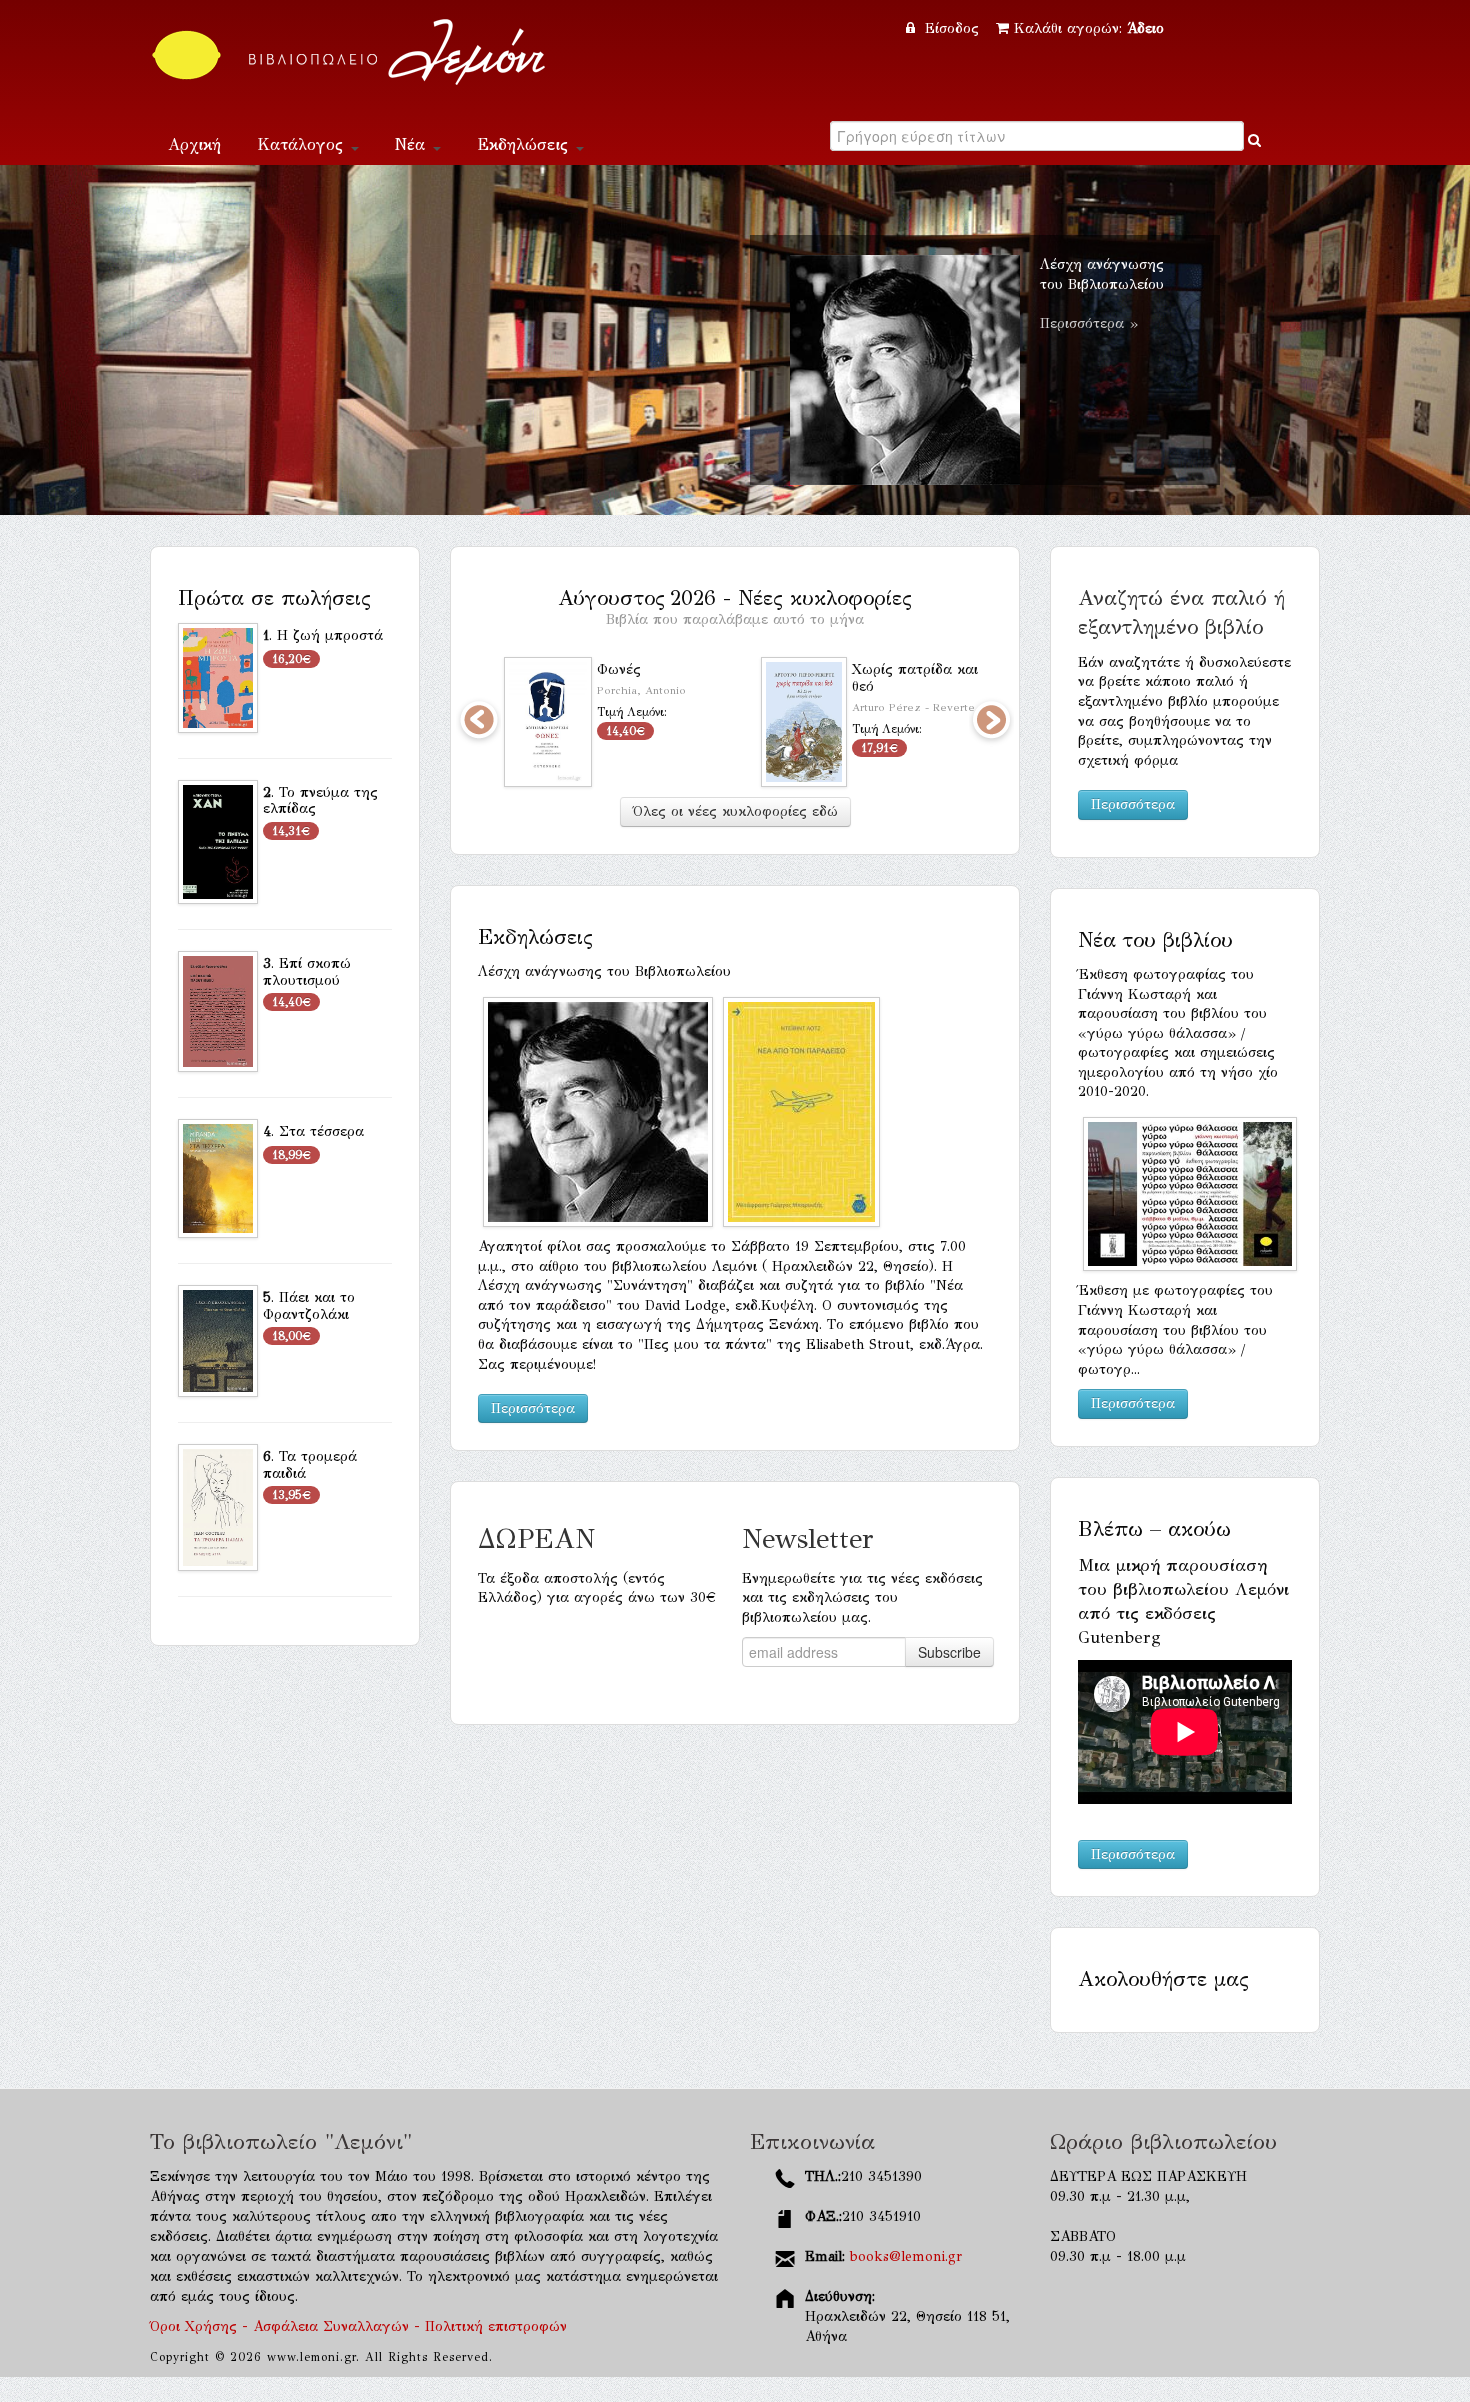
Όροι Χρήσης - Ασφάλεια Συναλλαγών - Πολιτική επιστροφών (358, 2326)
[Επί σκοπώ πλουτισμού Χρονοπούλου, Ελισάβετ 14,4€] (218, 1010)
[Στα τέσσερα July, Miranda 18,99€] (218, 1177)
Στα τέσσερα (321, 1131)
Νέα (413, 144)
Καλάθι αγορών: (1089, 28)
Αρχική (194, 144)
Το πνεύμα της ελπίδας (320, 801)
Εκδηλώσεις (525, 144)
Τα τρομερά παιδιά (310, 1465)
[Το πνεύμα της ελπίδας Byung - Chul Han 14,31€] (218, 840)
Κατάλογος (303, 144)
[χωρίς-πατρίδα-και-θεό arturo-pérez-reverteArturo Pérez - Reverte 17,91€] (804, 721)
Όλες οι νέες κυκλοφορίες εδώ (735, 811)
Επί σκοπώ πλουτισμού (307, 972)
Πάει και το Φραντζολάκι (309, 1306)
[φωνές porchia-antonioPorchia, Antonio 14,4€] (548, 721)
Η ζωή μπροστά (330, 635)
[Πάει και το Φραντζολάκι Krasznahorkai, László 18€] (218, 1339)
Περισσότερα (533, 1408)
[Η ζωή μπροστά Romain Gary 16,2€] (218, 676)
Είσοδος (952, 28)
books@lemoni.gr (906, 2256)
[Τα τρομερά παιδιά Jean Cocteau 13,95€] (218, 1506)
